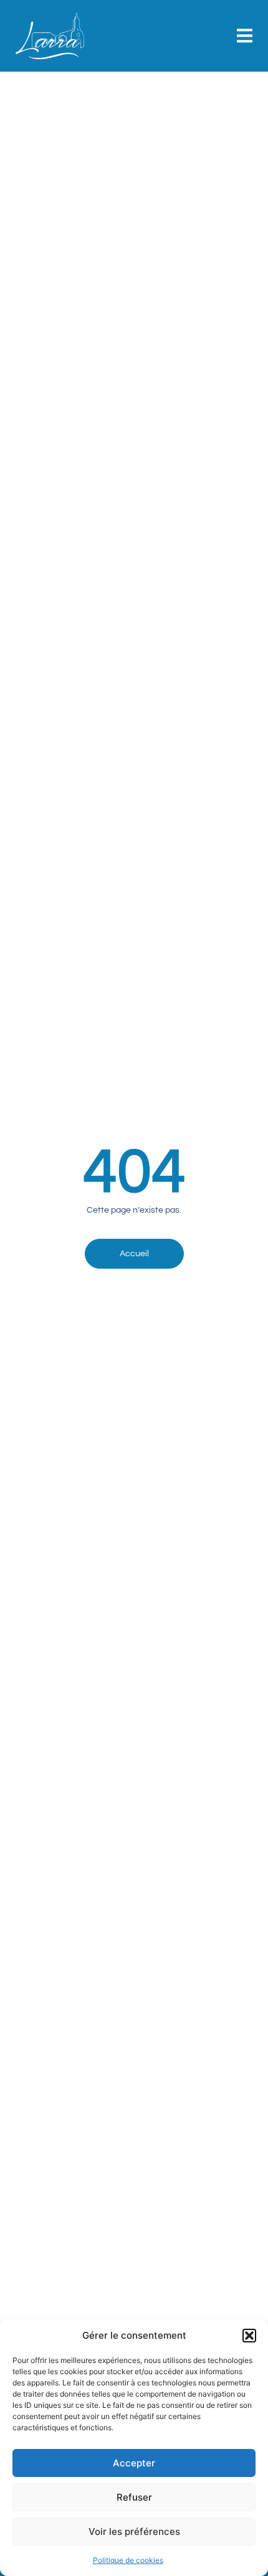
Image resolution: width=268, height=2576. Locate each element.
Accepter (134, 2463)
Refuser (134, 2497)
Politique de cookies (128, 2560)
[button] (249, 2336)
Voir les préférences (134, 2531)
